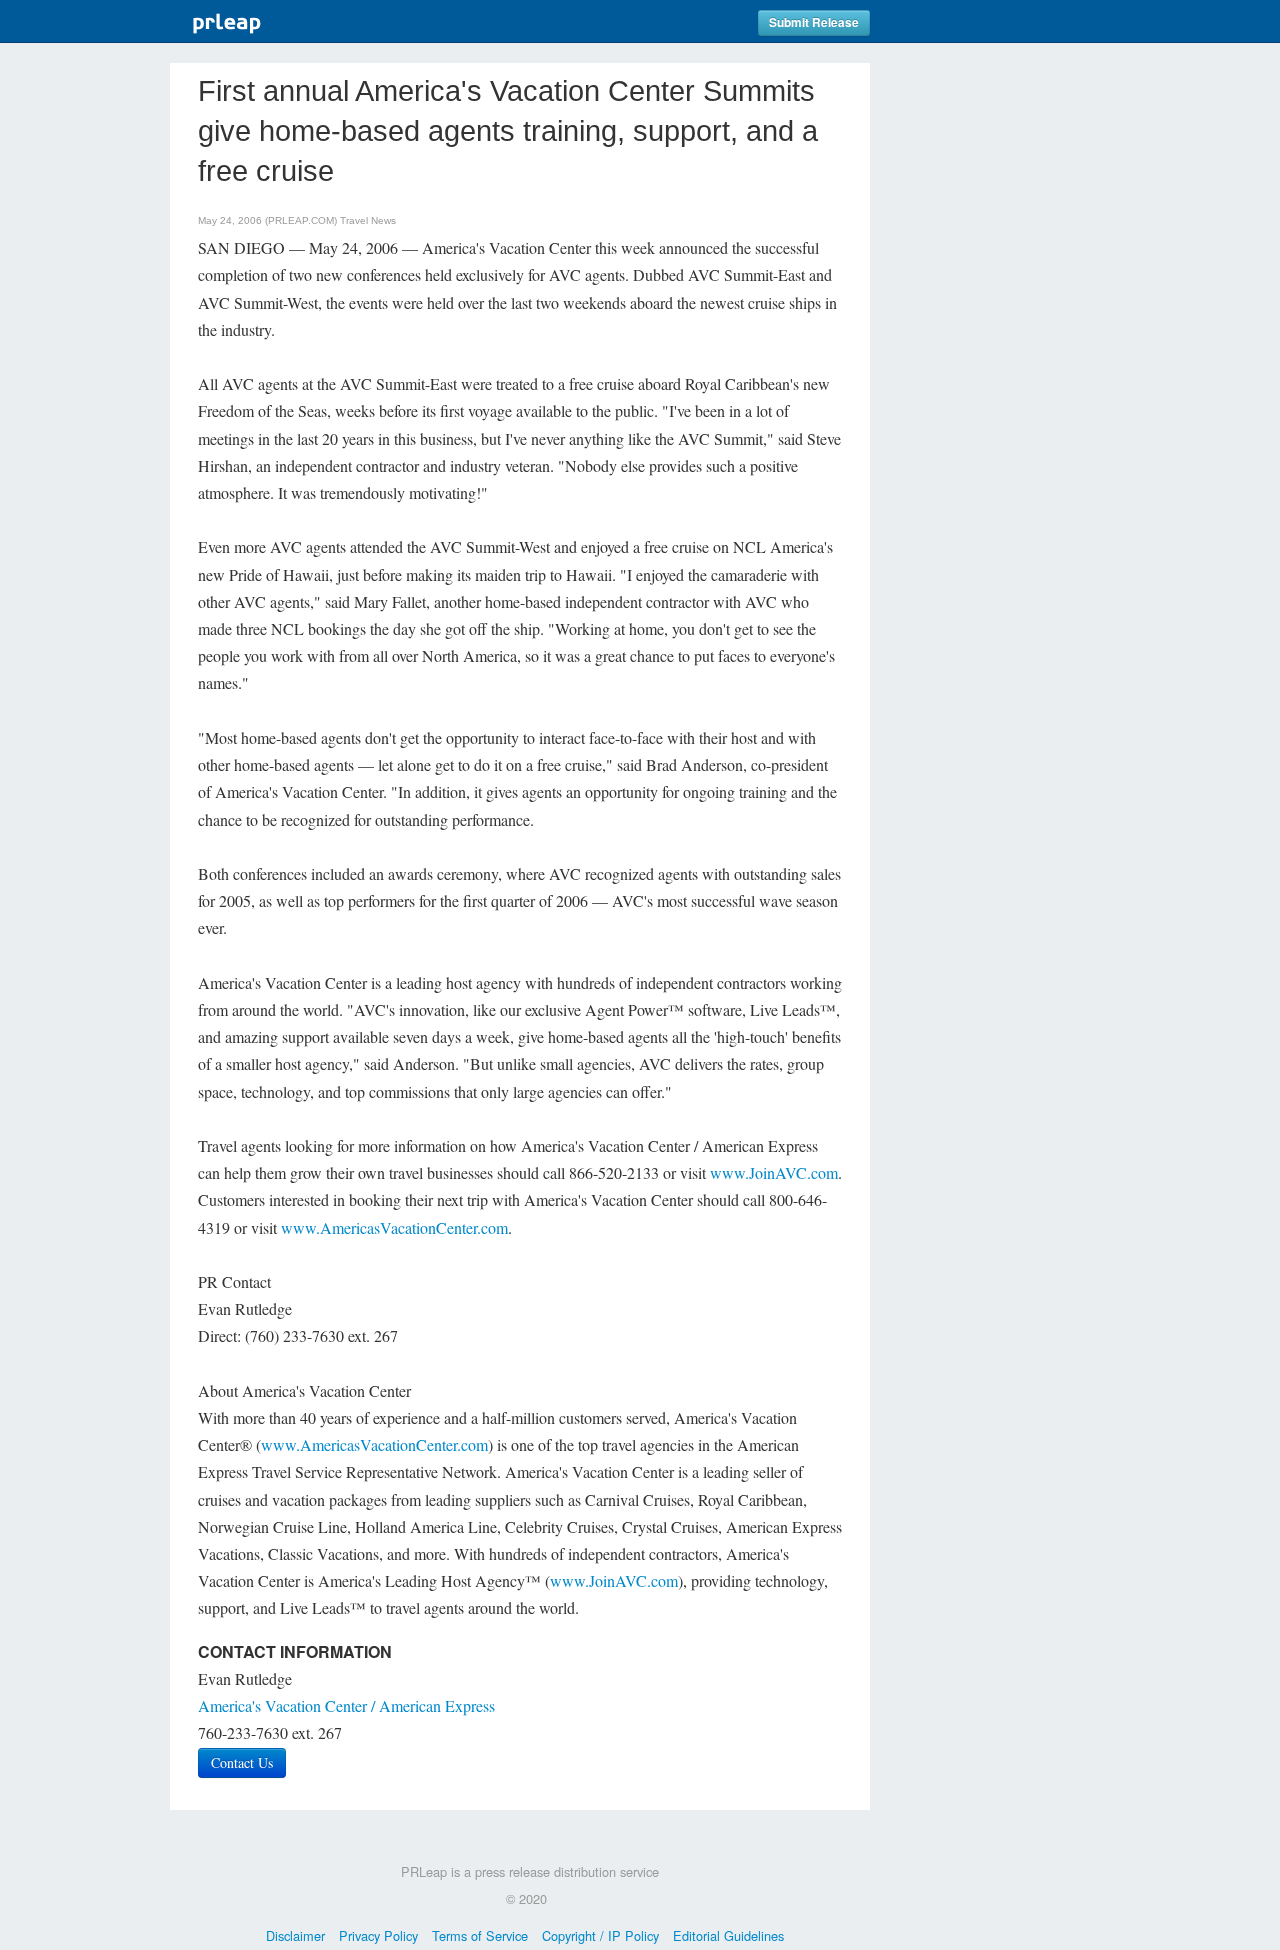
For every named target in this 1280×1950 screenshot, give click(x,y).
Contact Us (242, 1762)
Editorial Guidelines (728, 1935)
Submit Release (814, 22)
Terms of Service (480, 1935)
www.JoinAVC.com (774, 1172)
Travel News (368, 220)
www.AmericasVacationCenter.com (394, 1227)
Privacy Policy (378, 1935)
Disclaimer (295, 1935)
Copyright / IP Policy (600, 1935)
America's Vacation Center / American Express (346, 1705)
